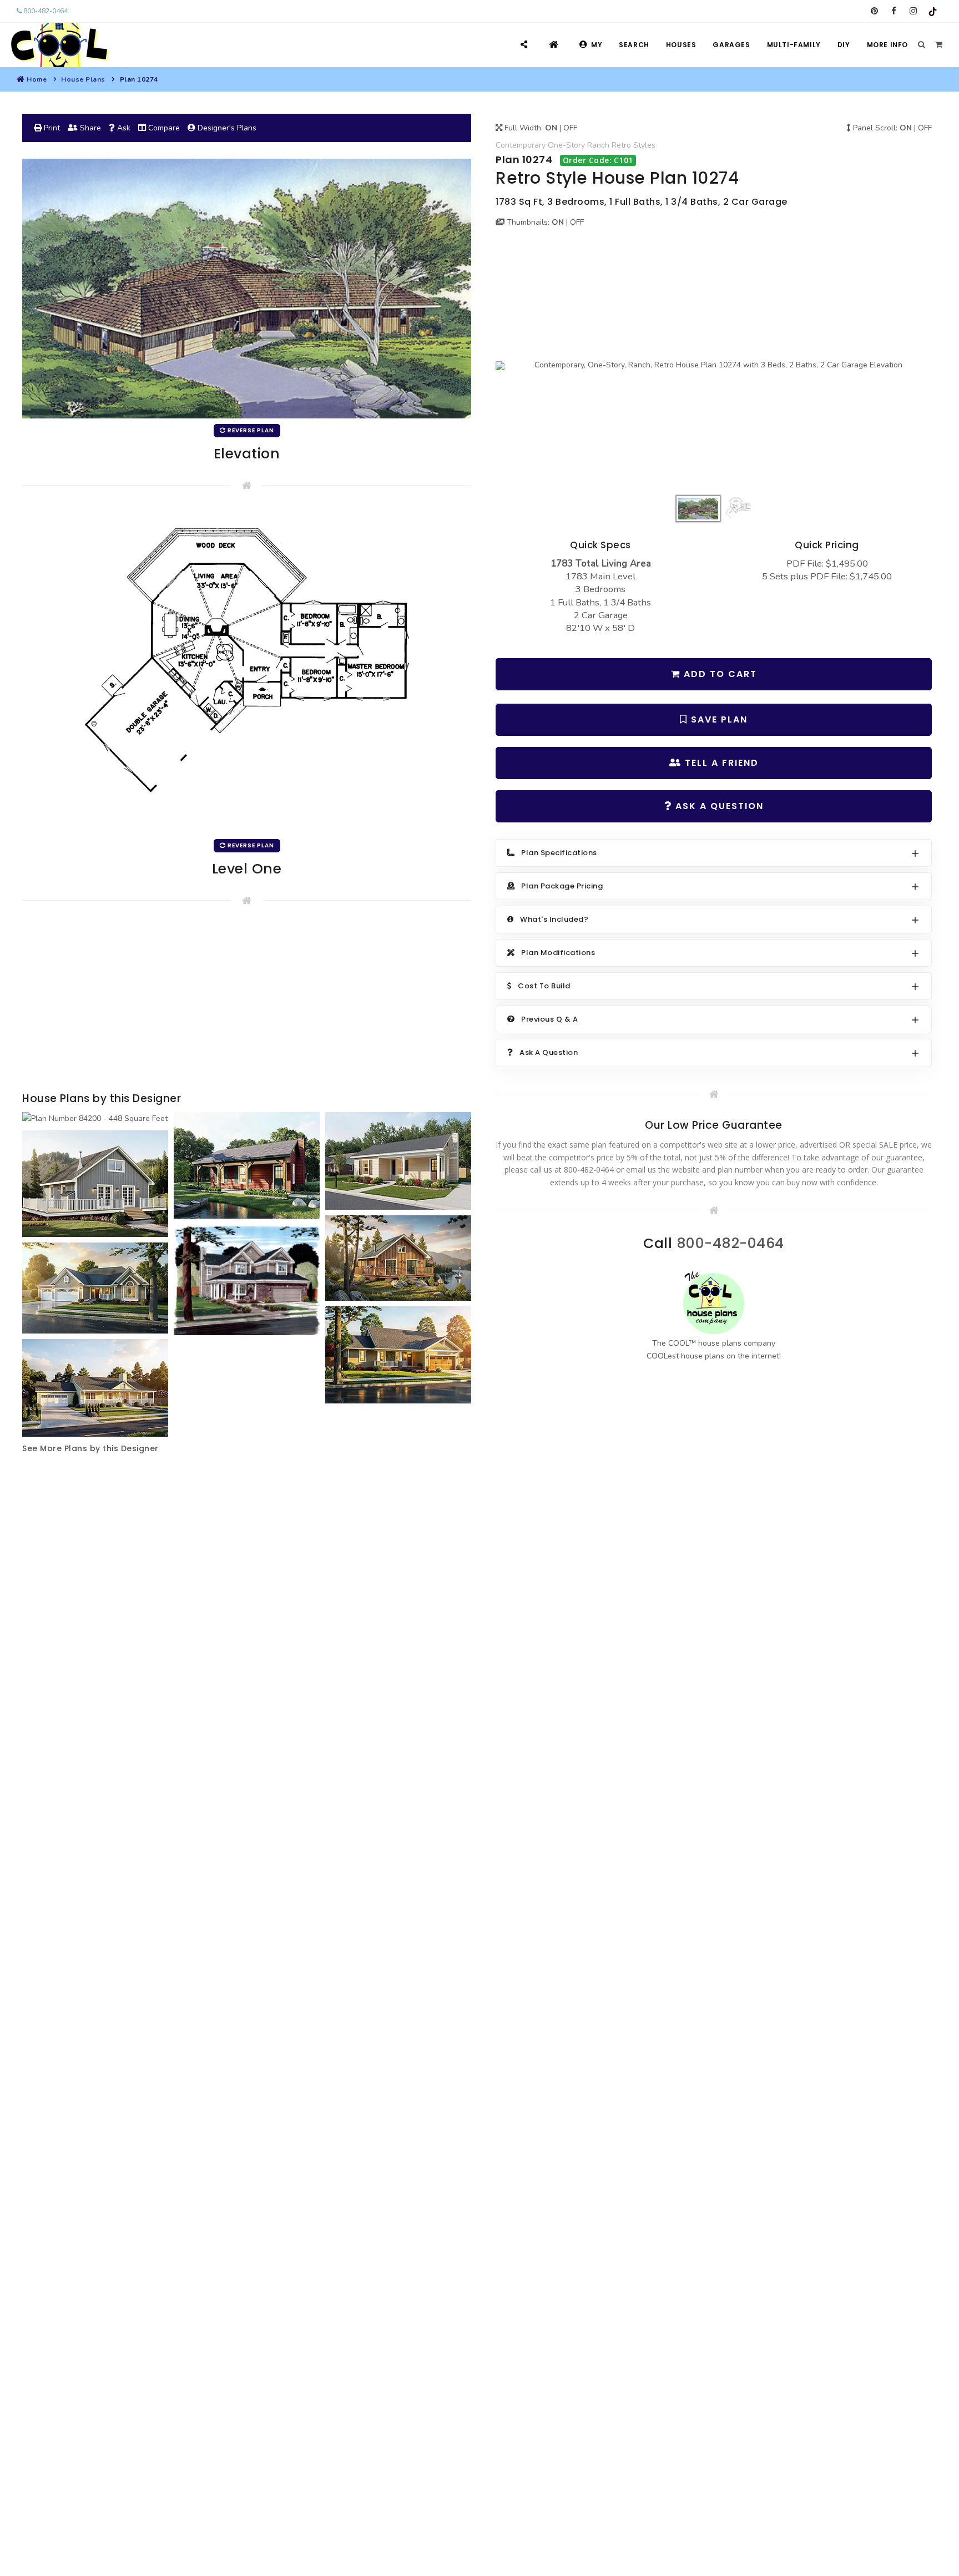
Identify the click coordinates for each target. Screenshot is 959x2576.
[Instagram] (913, 11)
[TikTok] (933, 11)
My (597, 45)
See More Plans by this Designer (90, 1448)
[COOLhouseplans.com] (59, 45)
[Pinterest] (874, 11)
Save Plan (718, 719)
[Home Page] (555, 45)
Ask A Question (718, 806)
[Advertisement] (247, 1001)
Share (89, 128)
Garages (731, 45)
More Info (887, 45)
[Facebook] (894, 11)
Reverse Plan (250, 430)
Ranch (598, 145)
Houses (681, 45)
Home (37, 79)
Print (51, 128)
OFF (570, 128)
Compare (163, 128)
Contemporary (521, 145)
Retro (621, 145)
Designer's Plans (226, 128)
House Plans (83, 79)
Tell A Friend (720, 763)
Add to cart (719, 674)
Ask (123, 128)
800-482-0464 (45, 11)
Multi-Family (794, 45)
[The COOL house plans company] (714, 1303)
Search (634, 45)
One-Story (566, 145)
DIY (844, 45)
